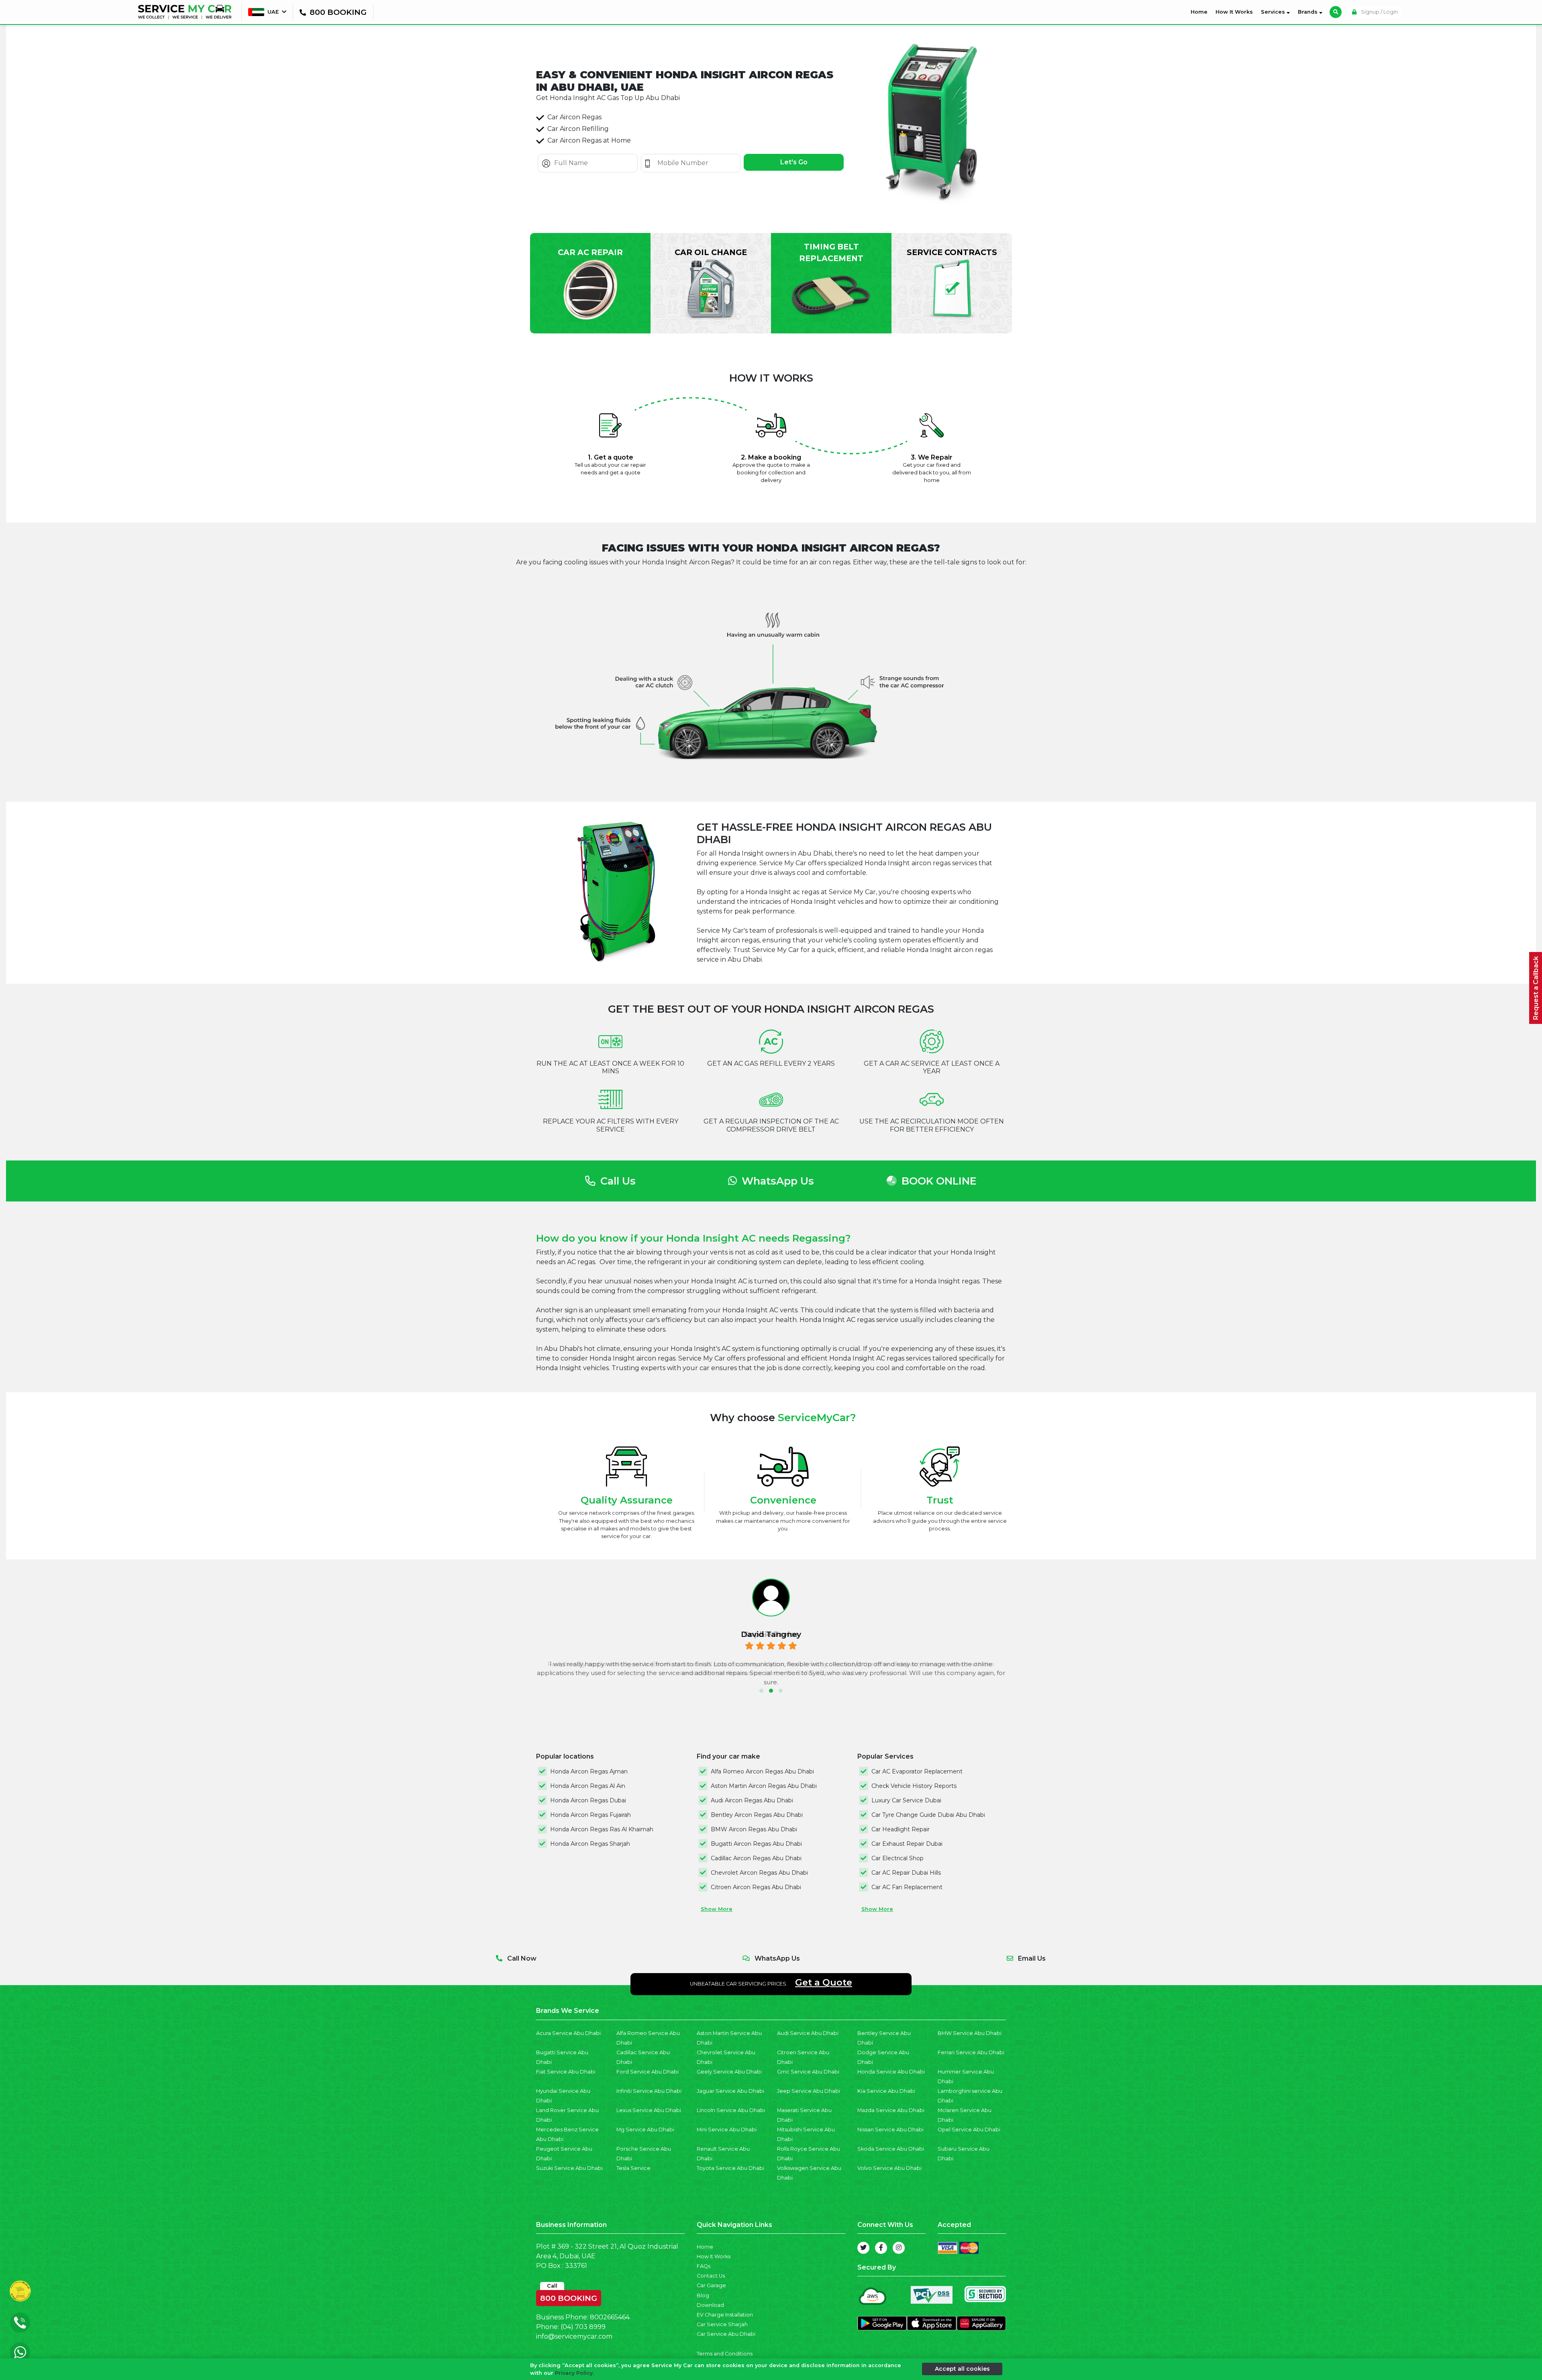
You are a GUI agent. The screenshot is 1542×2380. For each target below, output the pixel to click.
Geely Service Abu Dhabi (729, 2072)
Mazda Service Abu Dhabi (891, 2110)
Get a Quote (824, 1982)
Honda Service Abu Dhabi (891, 2072)
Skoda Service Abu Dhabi (891, 2149)
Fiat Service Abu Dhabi (566, 2072)
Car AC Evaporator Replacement (917, 1771)
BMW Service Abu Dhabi (970, 2033)
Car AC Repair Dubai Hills (906, 1873)
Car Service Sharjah (722, 2324)
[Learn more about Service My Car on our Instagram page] (899, 2248)
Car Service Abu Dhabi (726, 2334)
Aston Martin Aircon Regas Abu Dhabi (764, 1786)
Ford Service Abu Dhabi (648, 2072)
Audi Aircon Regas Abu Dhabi (752, 1800)
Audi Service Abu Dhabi (808, 2033)
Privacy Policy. (574, 2373)
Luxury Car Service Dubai (906, 1800)
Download (710, 2305)
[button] (761, 1691)
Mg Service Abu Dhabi (645, 2130)
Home (1201, 12)
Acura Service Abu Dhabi (568, 2033)
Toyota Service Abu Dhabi (730, 2168)
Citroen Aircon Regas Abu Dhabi (756, 1887)
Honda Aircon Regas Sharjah (590, 1844)
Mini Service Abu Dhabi (727, 2130)
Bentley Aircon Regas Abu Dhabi (757, 1815)
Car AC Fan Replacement (907, 1887)
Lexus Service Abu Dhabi (649, 2110)
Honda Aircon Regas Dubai (588, 1800)
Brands (1308, 12)
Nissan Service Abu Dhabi (890, 2130)
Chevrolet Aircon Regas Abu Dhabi (759, 1873)
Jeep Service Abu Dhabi (809, 2091)
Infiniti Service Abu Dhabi (649, 2091)
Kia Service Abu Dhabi (886, 2091)
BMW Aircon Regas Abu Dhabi (754, 1829)
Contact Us (711, 2276)
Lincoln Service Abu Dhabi (731, 2110)
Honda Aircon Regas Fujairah (590, 1815)
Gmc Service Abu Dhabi (808, 2072)
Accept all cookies (962, 2369)
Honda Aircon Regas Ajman (589, 1771)
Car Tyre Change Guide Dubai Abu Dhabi (928, 1815)
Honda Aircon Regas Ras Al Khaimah (602, 1829)
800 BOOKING (569, 2296)
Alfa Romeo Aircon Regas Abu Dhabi (762, 1771)
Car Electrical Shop (897, 1858)
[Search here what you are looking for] (1336, 12)
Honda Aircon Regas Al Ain (588, 1786)
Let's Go (794, 162)
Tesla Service (633, 2168)
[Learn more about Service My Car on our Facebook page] (881, 2248)
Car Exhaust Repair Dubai (907, 1844)
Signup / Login (1379, 12)
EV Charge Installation (725, 2315)
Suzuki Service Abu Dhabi (569, 2168)
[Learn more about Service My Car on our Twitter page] (863, 2248)
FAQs (704, 2266)
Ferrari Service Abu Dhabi (971, 2052)
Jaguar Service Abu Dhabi (730, 2091)
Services (1274, 12)
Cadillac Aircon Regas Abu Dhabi (756, 1858)
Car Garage (711, 2285)
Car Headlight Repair (901, 1829)
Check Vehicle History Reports (914, 1786)
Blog (703, 2295)
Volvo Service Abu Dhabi (889, 2168)
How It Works (1234, 12)
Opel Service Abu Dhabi (969, 2130)
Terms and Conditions (725, 2354)
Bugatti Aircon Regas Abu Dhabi (756, 1844)
